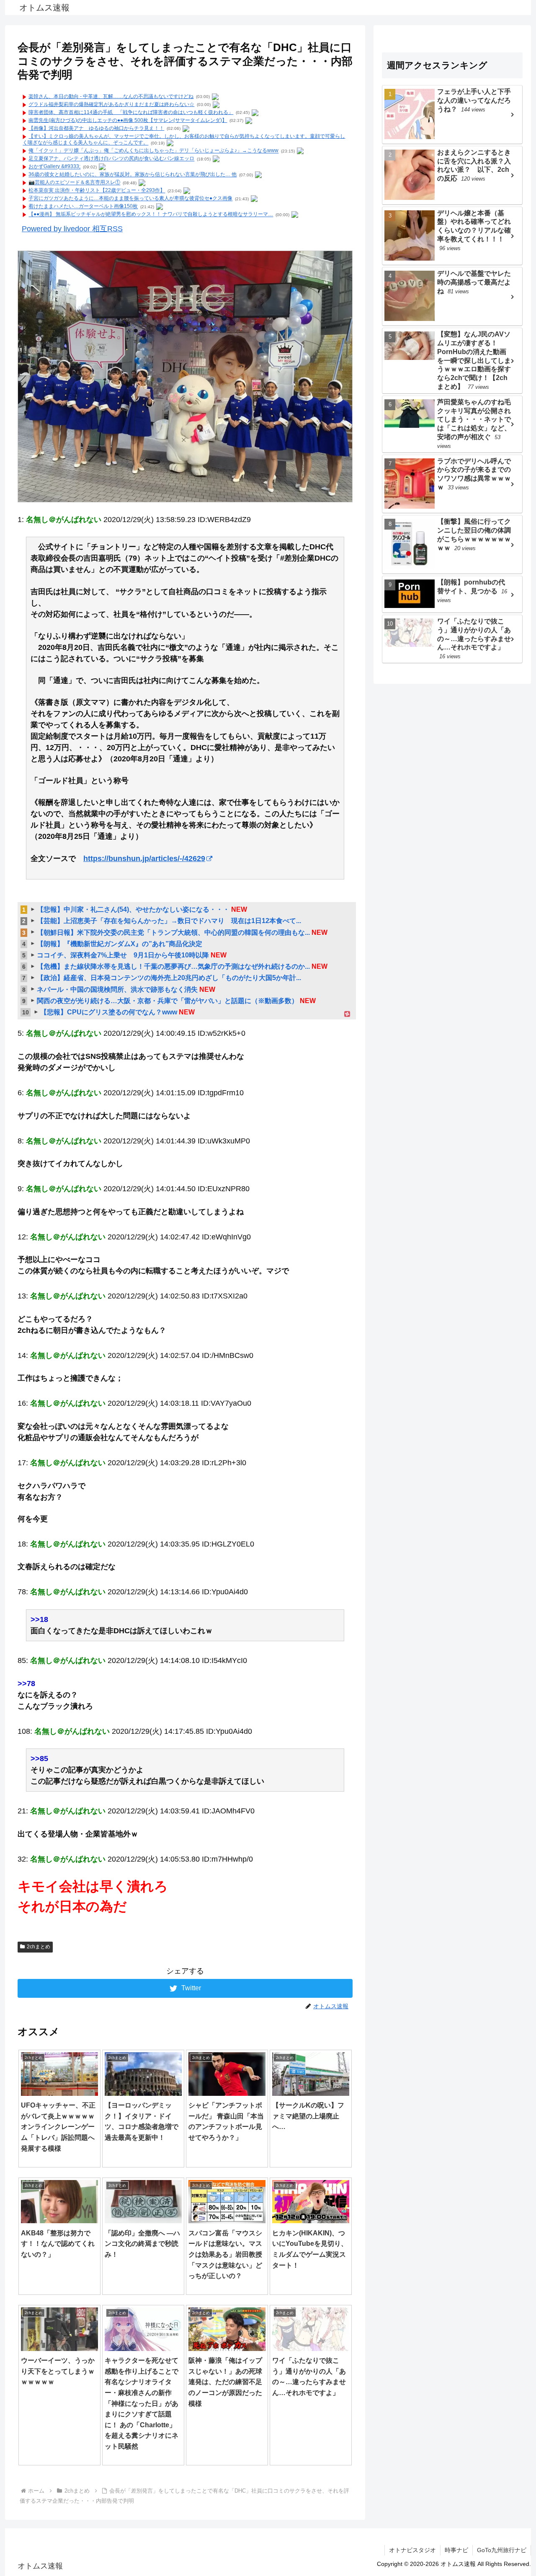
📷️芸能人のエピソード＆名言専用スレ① (74, 183)
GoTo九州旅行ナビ (502, 2550)
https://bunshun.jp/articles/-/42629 (144, 859)
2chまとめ (39, 1947)
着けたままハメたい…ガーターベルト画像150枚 (83, 207)
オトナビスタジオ (412, 2550)
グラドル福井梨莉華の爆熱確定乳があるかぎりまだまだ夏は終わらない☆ (111, 104)
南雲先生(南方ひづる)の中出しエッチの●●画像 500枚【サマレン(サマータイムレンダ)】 (128, 120)
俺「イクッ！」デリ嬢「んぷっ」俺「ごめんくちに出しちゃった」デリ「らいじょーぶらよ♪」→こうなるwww (153, 151)
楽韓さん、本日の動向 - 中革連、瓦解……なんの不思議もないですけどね (111, 96)
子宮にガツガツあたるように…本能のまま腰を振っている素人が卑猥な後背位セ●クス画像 (130, 199)
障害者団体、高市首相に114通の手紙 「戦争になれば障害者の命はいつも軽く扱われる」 (131, 112)
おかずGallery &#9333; (54, 167)
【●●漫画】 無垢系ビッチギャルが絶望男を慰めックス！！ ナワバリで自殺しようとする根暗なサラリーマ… (151, 215)
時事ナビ (456, 2550)
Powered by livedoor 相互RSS (72, 229)
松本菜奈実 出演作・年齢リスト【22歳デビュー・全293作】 (97, 191)
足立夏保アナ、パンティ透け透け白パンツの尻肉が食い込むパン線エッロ (111, 159)
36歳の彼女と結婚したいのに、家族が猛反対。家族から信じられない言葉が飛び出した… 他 (133, 175)
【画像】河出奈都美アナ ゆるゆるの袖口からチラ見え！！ (96, 128)
